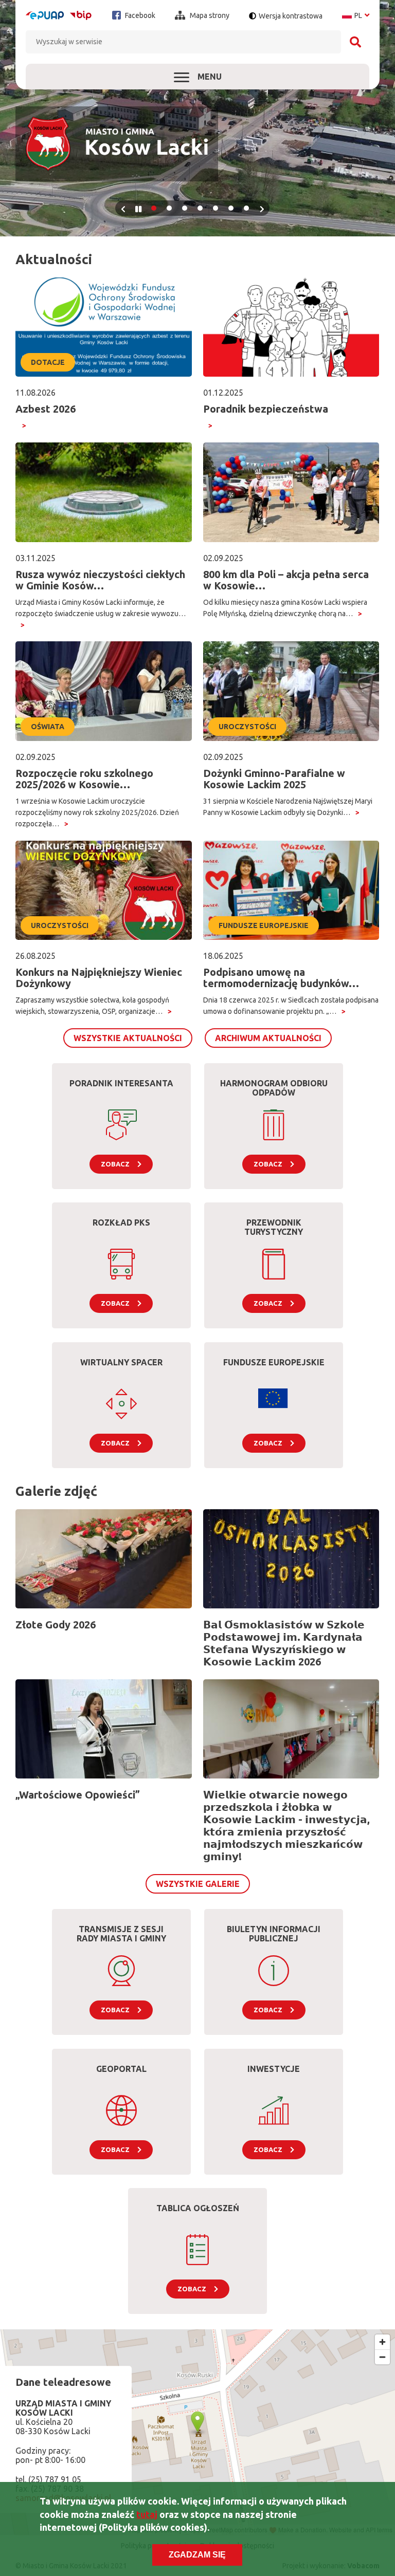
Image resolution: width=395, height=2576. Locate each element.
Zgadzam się (197, 2555)
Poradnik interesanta (121, 1083)
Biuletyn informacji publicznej (274, 1934)
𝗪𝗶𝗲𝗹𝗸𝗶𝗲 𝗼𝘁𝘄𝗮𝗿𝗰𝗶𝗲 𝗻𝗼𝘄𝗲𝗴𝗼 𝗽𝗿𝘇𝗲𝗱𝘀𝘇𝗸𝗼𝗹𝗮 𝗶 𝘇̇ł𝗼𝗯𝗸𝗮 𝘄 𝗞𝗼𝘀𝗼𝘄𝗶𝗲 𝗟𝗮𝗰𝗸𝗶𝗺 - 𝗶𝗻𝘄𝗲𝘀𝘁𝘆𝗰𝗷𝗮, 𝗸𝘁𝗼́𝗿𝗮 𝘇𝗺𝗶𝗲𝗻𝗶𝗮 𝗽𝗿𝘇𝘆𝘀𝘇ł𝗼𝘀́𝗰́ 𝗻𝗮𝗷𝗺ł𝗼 (286, 1826)
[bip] (81, 15)
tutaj (147, 2514)
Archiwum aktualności (268, 1038)
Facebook (139, 15)
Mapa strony (209, 15)
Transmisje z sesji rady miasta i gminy (121, 1934)
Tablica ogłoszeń (198, 2208)
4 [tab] (200, 208)
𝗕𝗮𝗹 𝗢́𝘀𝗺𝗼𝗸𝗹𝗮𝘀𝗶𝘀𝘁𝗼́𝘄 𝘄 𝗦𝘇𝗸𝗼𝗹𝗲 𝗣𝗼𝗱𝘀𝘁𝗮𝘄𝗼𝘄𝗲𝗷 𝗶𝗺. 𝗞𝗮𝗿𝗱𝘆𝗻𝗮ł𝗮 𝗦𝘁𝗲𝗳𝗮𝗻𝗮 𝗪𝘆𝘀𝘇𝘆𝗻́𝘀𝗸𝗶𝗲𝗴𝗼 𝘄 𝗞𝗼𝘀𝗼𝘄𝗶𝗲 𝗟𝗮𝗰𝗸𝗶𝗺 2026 (284, 1643)
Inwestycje (274, 2069)
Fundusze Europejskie (274, 1362)
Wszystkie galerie (198, 1884)
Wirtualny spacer (121, 1362)
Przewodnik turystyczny (274, 1227)
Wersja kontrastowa (291, 16)
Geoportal (121, 2069)
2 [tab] (169, 208)
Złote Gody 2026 (56, 1625)
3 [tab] (185, 208)
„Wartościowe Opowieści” (78, 1795)
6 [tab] (231, 208)
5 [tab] (216, 208)
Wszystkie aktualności (128, 1038)
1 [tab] (154, 208)
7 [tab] (246, 208)
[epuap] (45, 15)
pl (356, 15)
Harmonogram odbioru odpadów (274, 1088)
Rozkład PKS (121, 1222)
